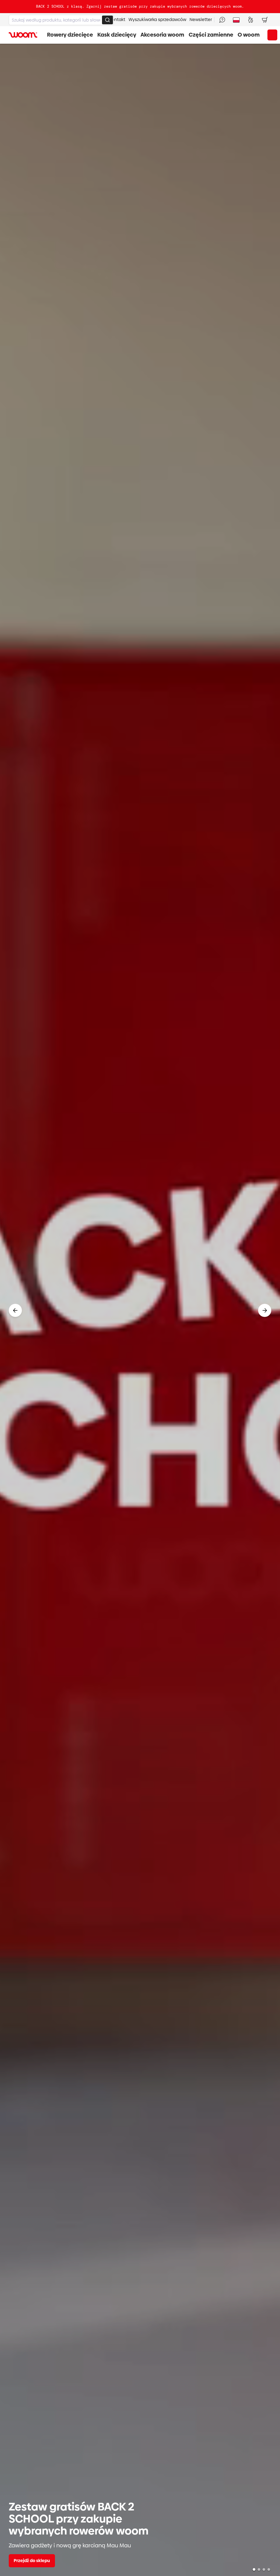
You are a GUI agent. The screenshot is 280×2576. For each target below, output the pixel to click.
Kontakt (117, 20)
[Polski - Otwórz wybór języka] (236, 20)
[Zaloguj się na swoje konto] (250, 20)
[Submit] (107, 20)
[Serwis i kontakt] (222, 20)
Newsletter (201, 20)
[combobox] (61, 20)
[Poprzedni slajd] (15, 1310)
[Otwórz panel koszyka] (265, 20)
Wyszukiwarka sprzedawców (157, 20)
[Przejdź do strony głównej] (23, 35)
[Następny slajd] (265, 1310)
